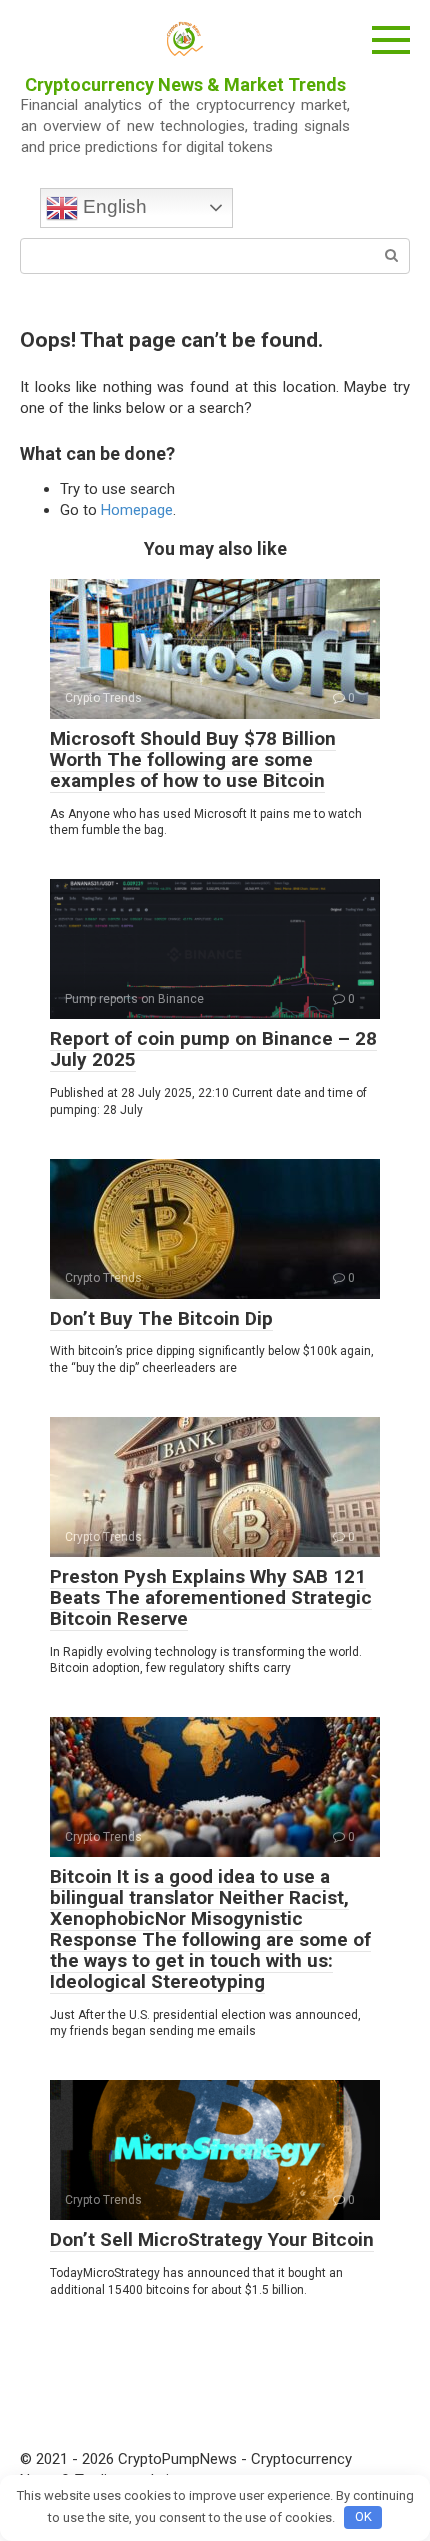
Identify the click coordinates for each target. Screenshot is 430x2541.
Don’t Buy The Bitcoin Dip (161, 1318)
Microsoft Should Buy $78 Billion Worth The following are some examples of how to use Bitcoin (193, 759)
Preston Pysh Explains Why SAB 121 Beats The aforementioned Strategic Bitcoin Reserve (211, 1597)
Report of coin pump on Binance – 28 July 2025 (213, 1049)
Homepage (137, 510)
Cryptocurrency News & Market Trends (185, 84)
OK (363, 2516)
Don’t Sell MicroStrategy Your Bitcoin (212, 2239)
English (112, 206)
